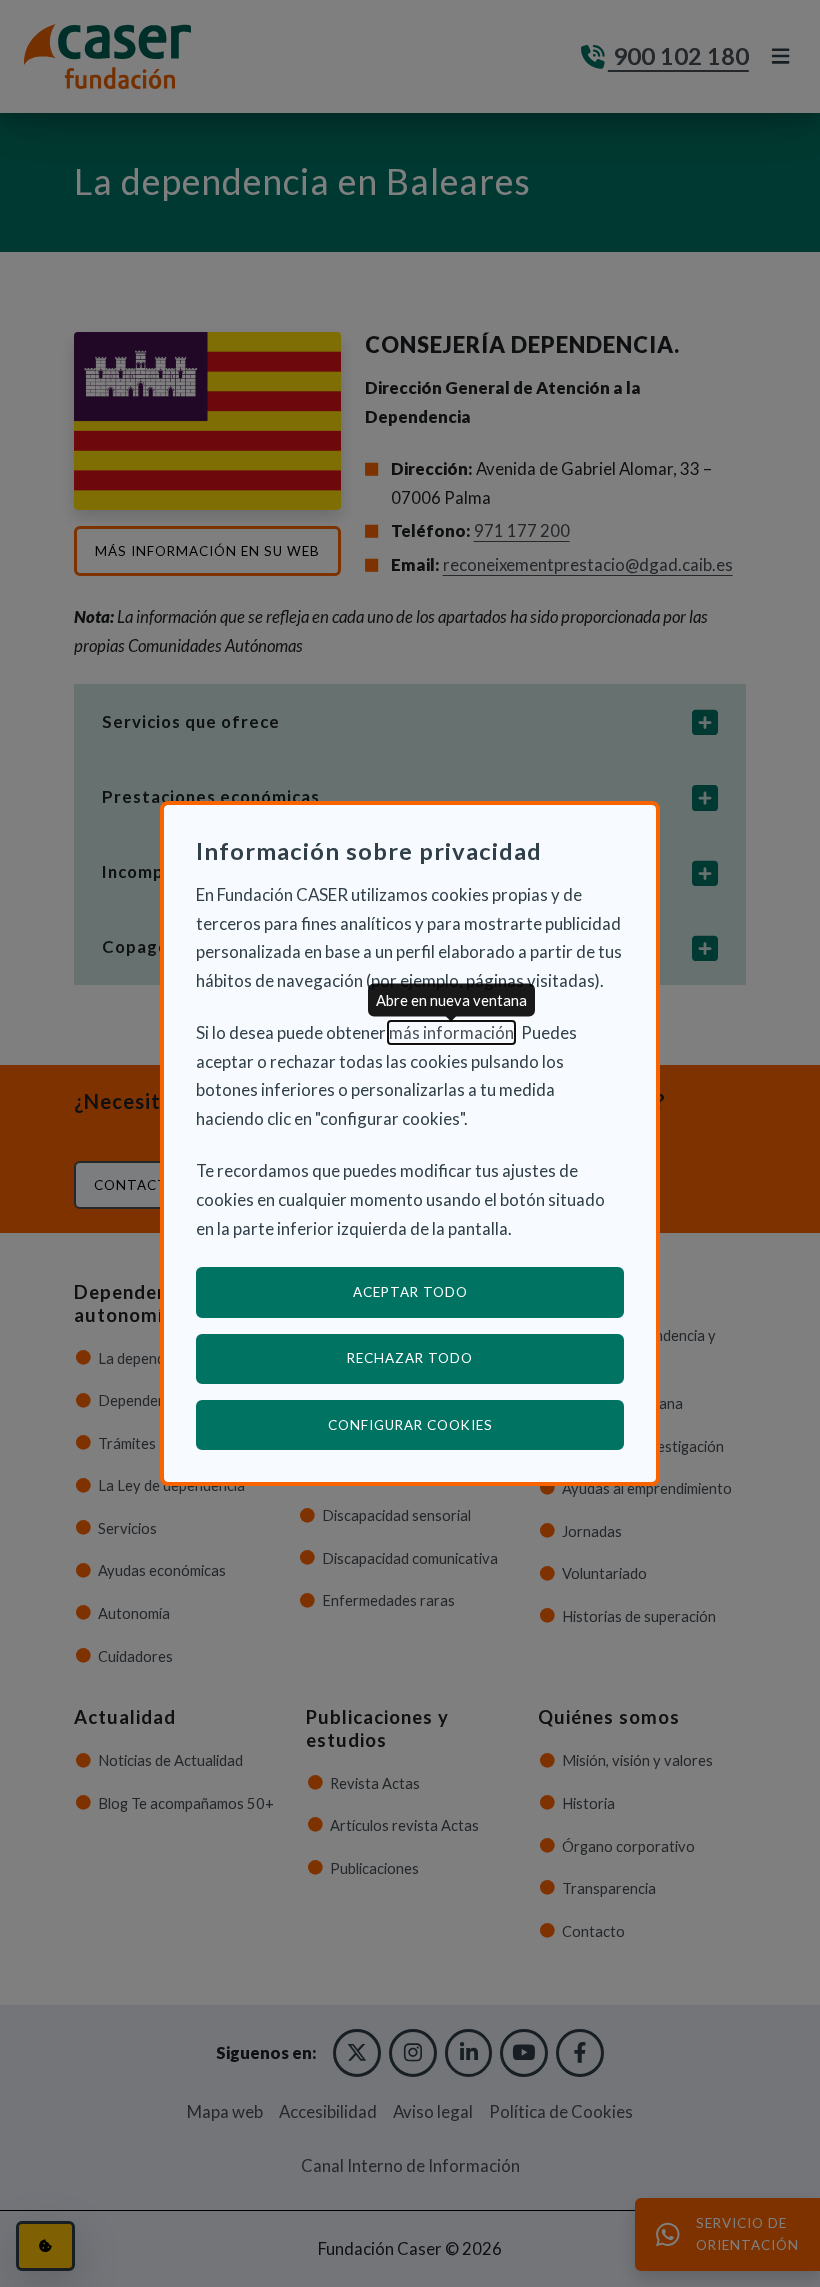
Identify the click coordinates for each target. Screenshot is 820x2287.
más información (451, 1032)
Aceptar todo (410, 1292)
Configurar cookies (476, 1424)
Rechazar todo (410, 1358)
